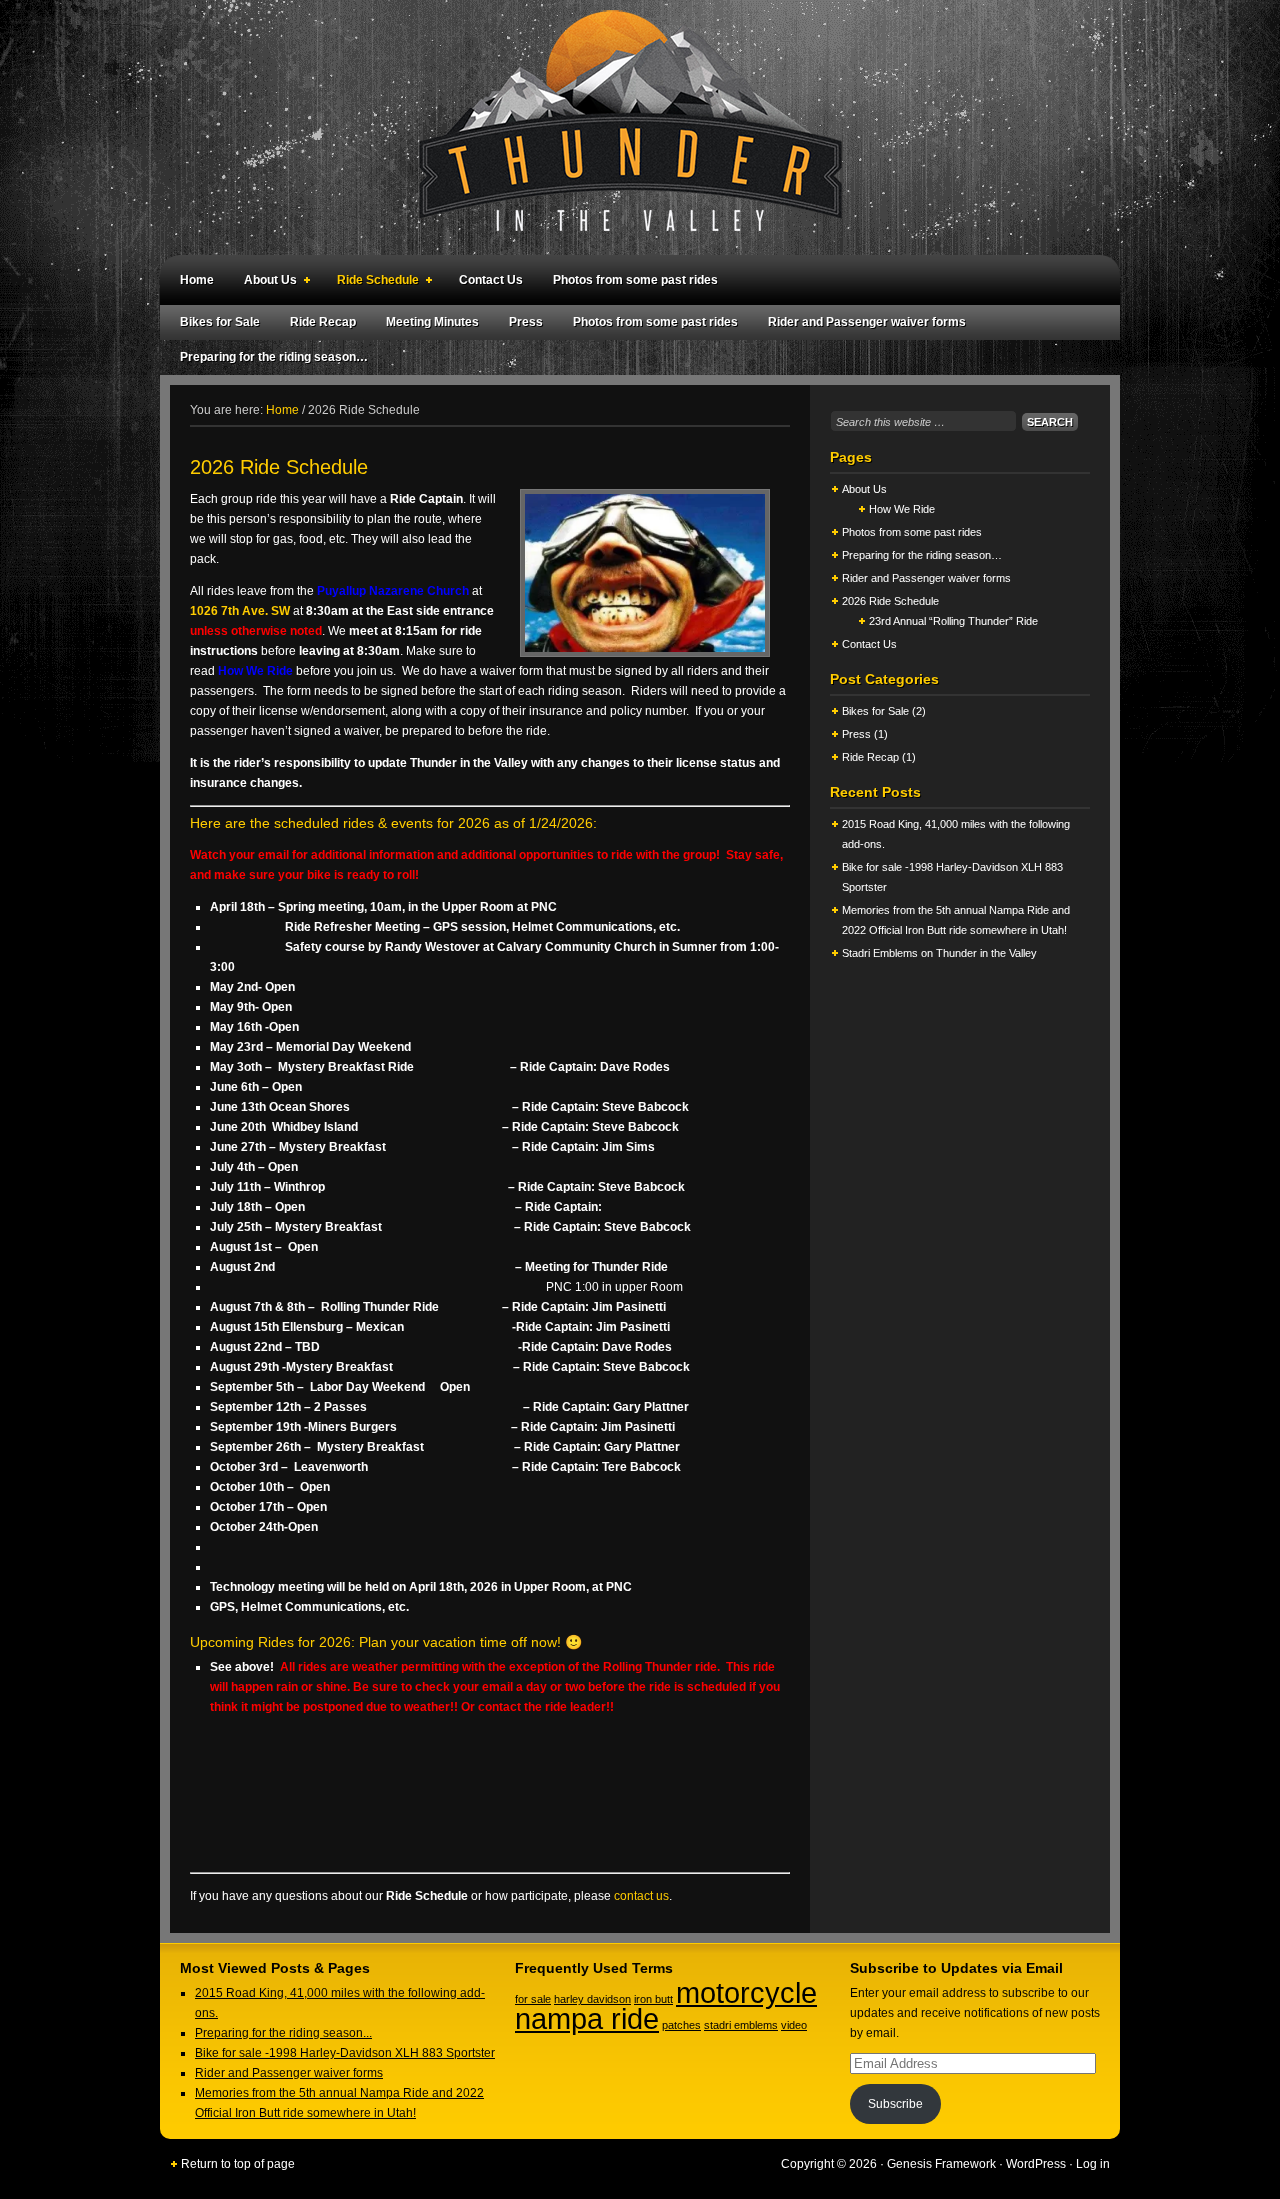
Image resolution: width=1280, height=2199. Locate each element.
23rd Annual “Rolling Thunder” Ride (953, 621)
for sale (533, 1999)
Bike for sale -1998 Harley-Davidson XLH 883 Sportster (345, 2053)
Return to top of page (238, 2164)
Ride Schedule (373, 283)
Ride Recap (323, 322)
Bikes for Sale (220, 322)
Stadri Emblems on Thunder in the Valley (939, 953)
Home (197, 280)
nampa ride (587, 2018)
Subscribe (895, 2104)
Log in (1093, 2164)
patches (681, 2025)
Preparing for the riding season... (283, 2033)
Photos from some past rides (635, 280)
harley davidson (592, 1999)
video (794, 2025)
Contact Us (491, 280)
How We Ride (902, 509)
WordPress (1036, 2164)
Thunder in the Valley (630, 127)
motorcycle (746, 1992)
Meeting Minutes (432, 322)
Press (526, 322)
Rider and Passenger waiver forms (867, 322)
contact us (641, 1896)
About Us (265, 283)
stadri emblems (741, 2025)
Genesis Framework (941, 2164)
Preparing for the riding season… (274, 357)
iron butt (653, 1999)
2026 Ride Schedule (890, 601)
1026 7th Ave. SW (240, 611)
